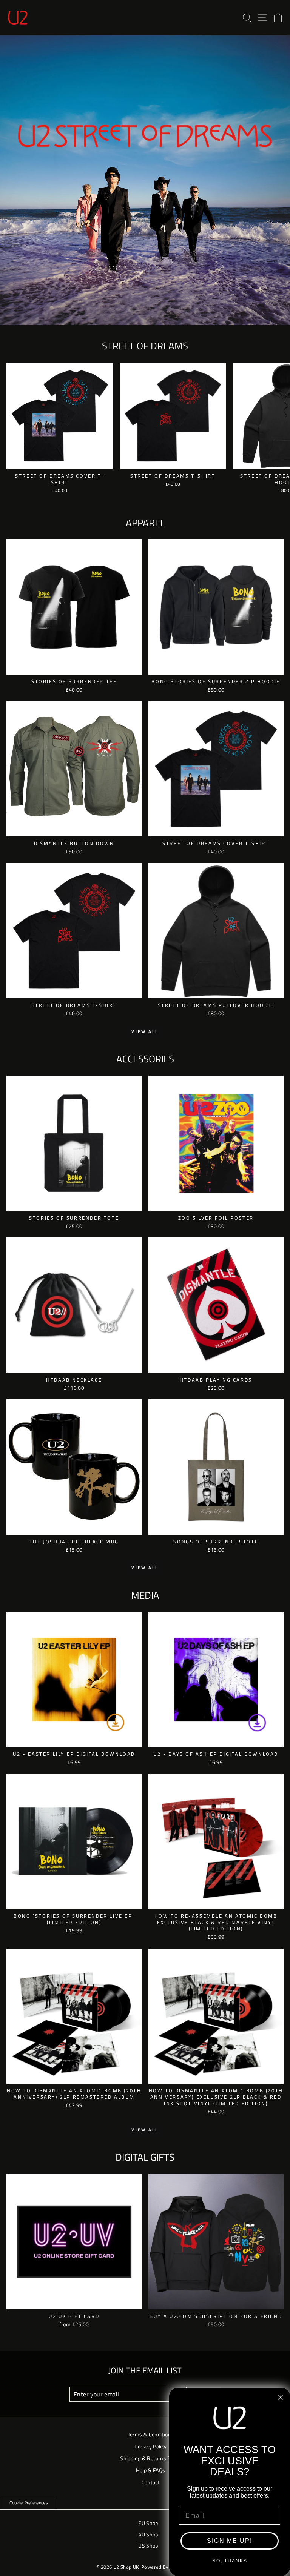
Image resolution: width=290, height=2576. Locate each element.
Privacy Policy (150, 2447)
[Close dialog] (281, 2397)
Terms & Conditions (151, 2434)
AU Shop (148, 2535)
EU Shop (148, 2523)
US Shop (148, 2546)
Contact (151, 2482)
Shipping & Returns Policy (150, 2458)
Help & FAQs (150, 2470)
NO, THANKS (230, 2561)
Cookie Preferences (29, 2503)
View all (145, 1031)
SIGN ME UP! (230, 2541)
